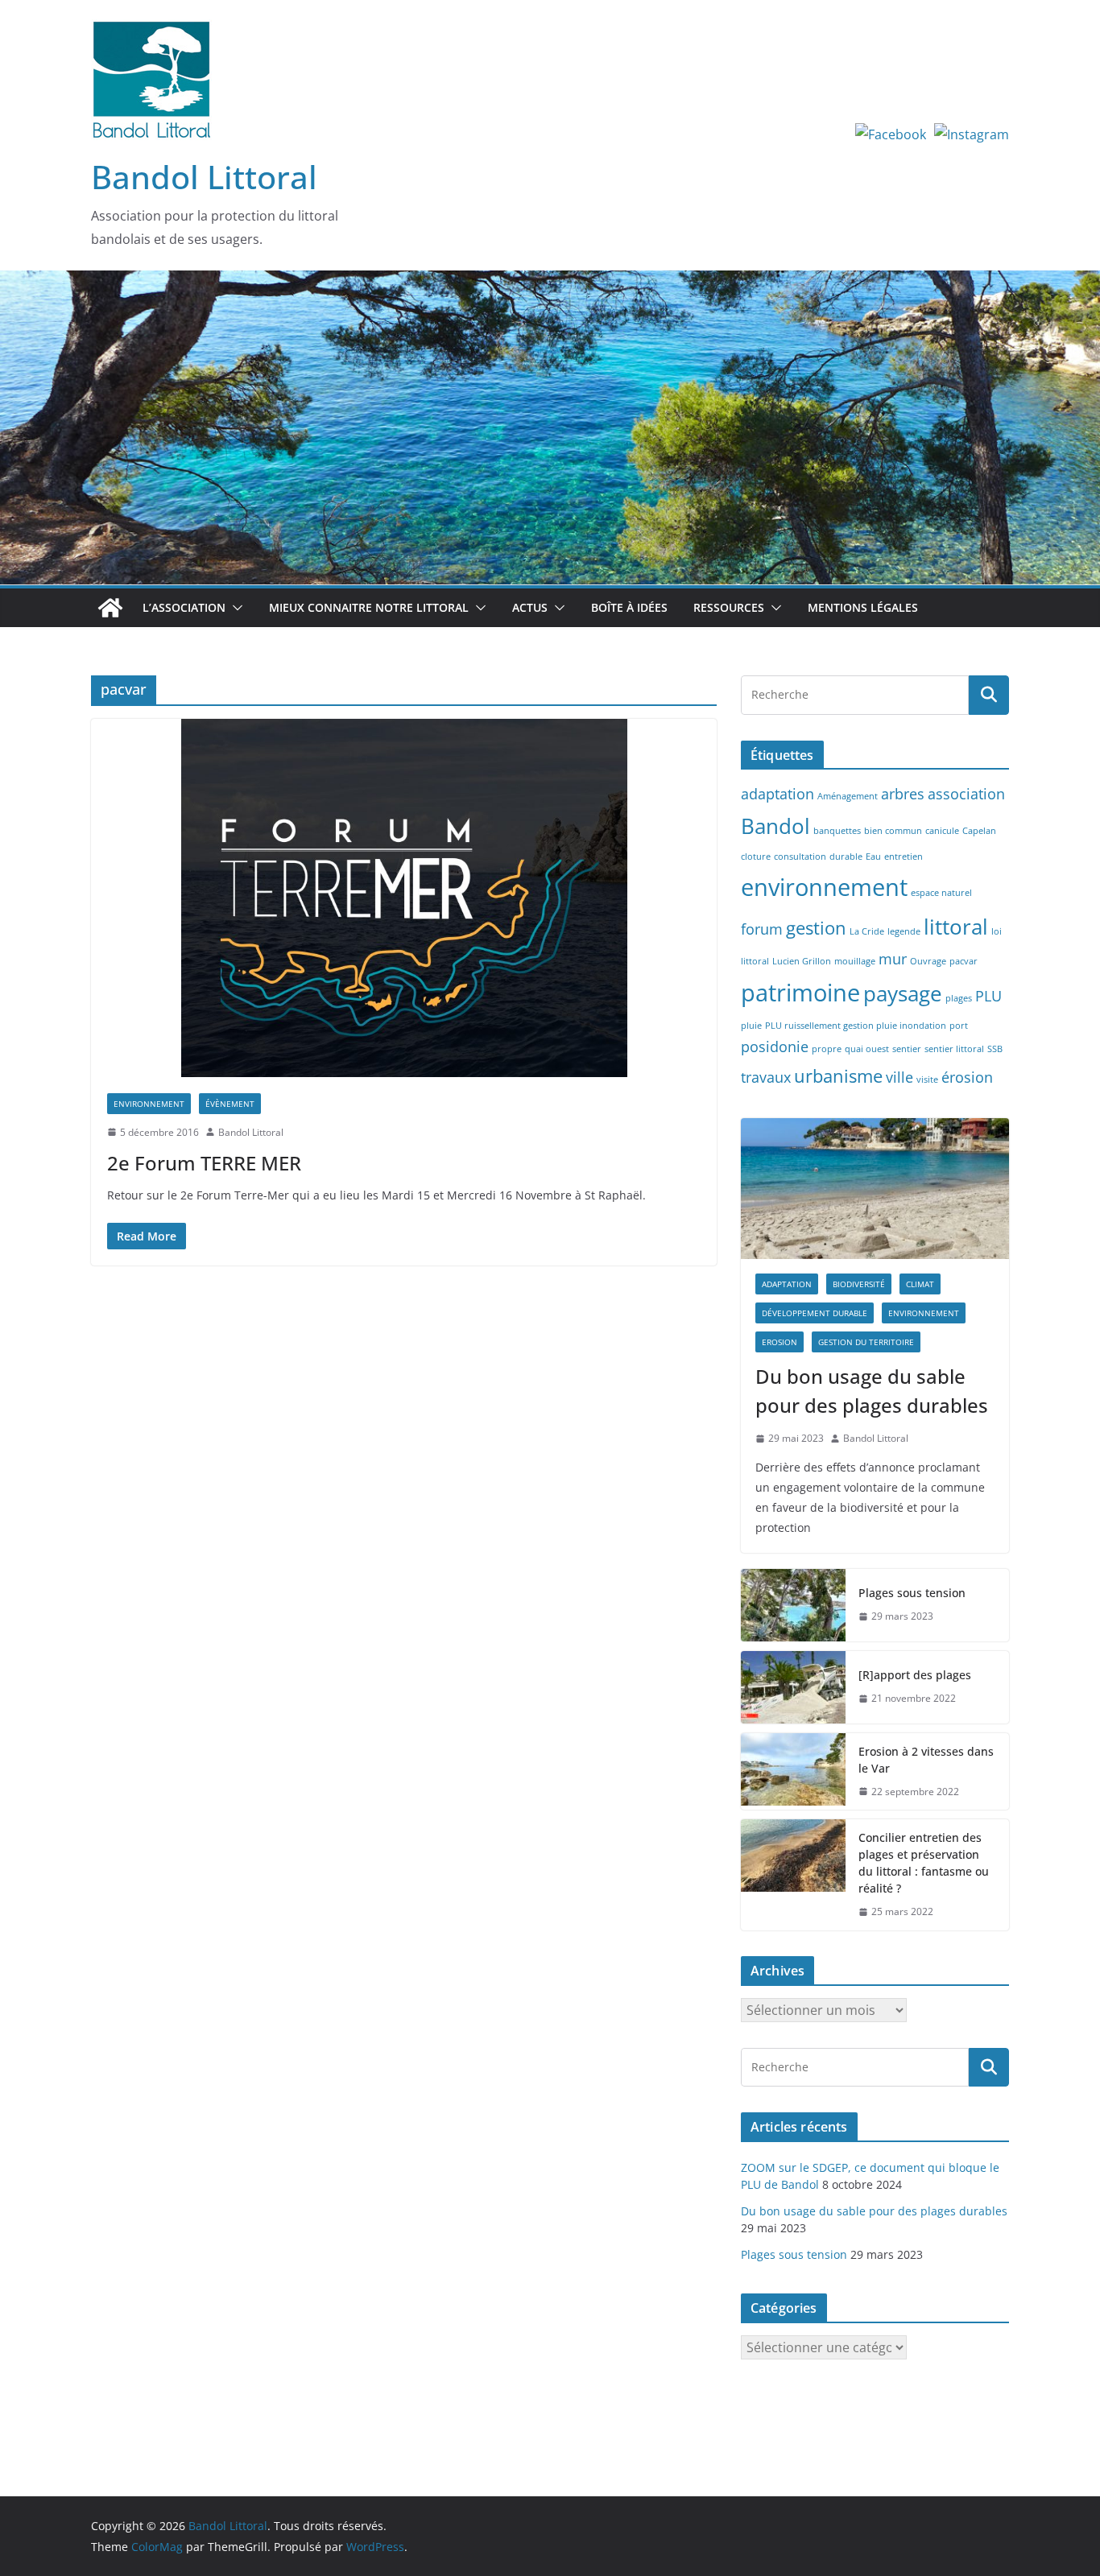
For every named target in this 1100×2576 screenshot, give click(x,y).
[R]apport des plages (915, 1675)
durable (846, 857)
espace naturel (941, 893)
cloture (756, 857)
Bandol (775, 826)
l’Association (184, 607)
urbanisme (838, 1076)
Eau (873, 857)
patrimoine (800, 993)
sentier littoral (954, 1049)
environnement (824, 887)
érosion (967, 1077)
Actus (530, 607)
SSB (995, 1049)
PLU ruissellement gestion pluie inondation (856, 1026)
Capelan (979, 831)
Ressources (729, 607)
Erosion (780, 1342)
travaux (766, 1077)
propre (827, 1049)
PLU (988, 996)
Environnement (149, 1104)
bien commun (893, 831)
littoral (956, 927)
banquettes (837, 831)
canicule (942, 831)
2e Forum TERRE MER (204, 1163)
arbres (903, 794)
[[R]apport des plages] (793, 1687)
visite (927, 1080)
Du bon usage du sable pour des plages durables (872, 1391)
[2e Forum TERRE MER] (404, 898)
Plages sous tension (912, 1593)
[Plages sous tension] (793, 1605)
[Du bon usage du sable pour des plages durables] (875, 1189)
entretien (904, 857)
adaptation (777, 794)
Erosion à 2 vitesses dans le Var (926, 1760)
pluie (751, 1026)
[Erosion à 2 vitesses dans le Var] (793, 1772)
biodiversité (859, 1284)
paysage (903, 993)
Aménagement (848, 796)
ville (899, 1077)
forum (762, 929)
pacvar (964, 961)
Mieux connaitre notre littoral (369, 607)
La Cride (867, 931)
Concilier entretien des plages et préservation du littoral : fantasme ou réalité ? (924, 1863)
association (966, 794)
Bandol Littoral (204, 177)
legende (904, 931)
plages (959, 998)
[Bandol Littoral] (550, 282)
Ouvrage (928, 961)
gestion (816, 928)
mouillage (855, 961)
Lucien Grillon (802, 961)
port (959, 1026)
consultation (800, 857)
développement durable (815, 1313)
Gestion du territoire (866, 1342)
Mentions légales (863, 607)
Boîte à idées (629, 607)
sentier (907, 1049)
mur (893, 959)
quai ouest (867, 1049)
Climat (920, 1284)
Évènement (230, 1104)
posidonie (775, 1046)
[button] (234, 608)
